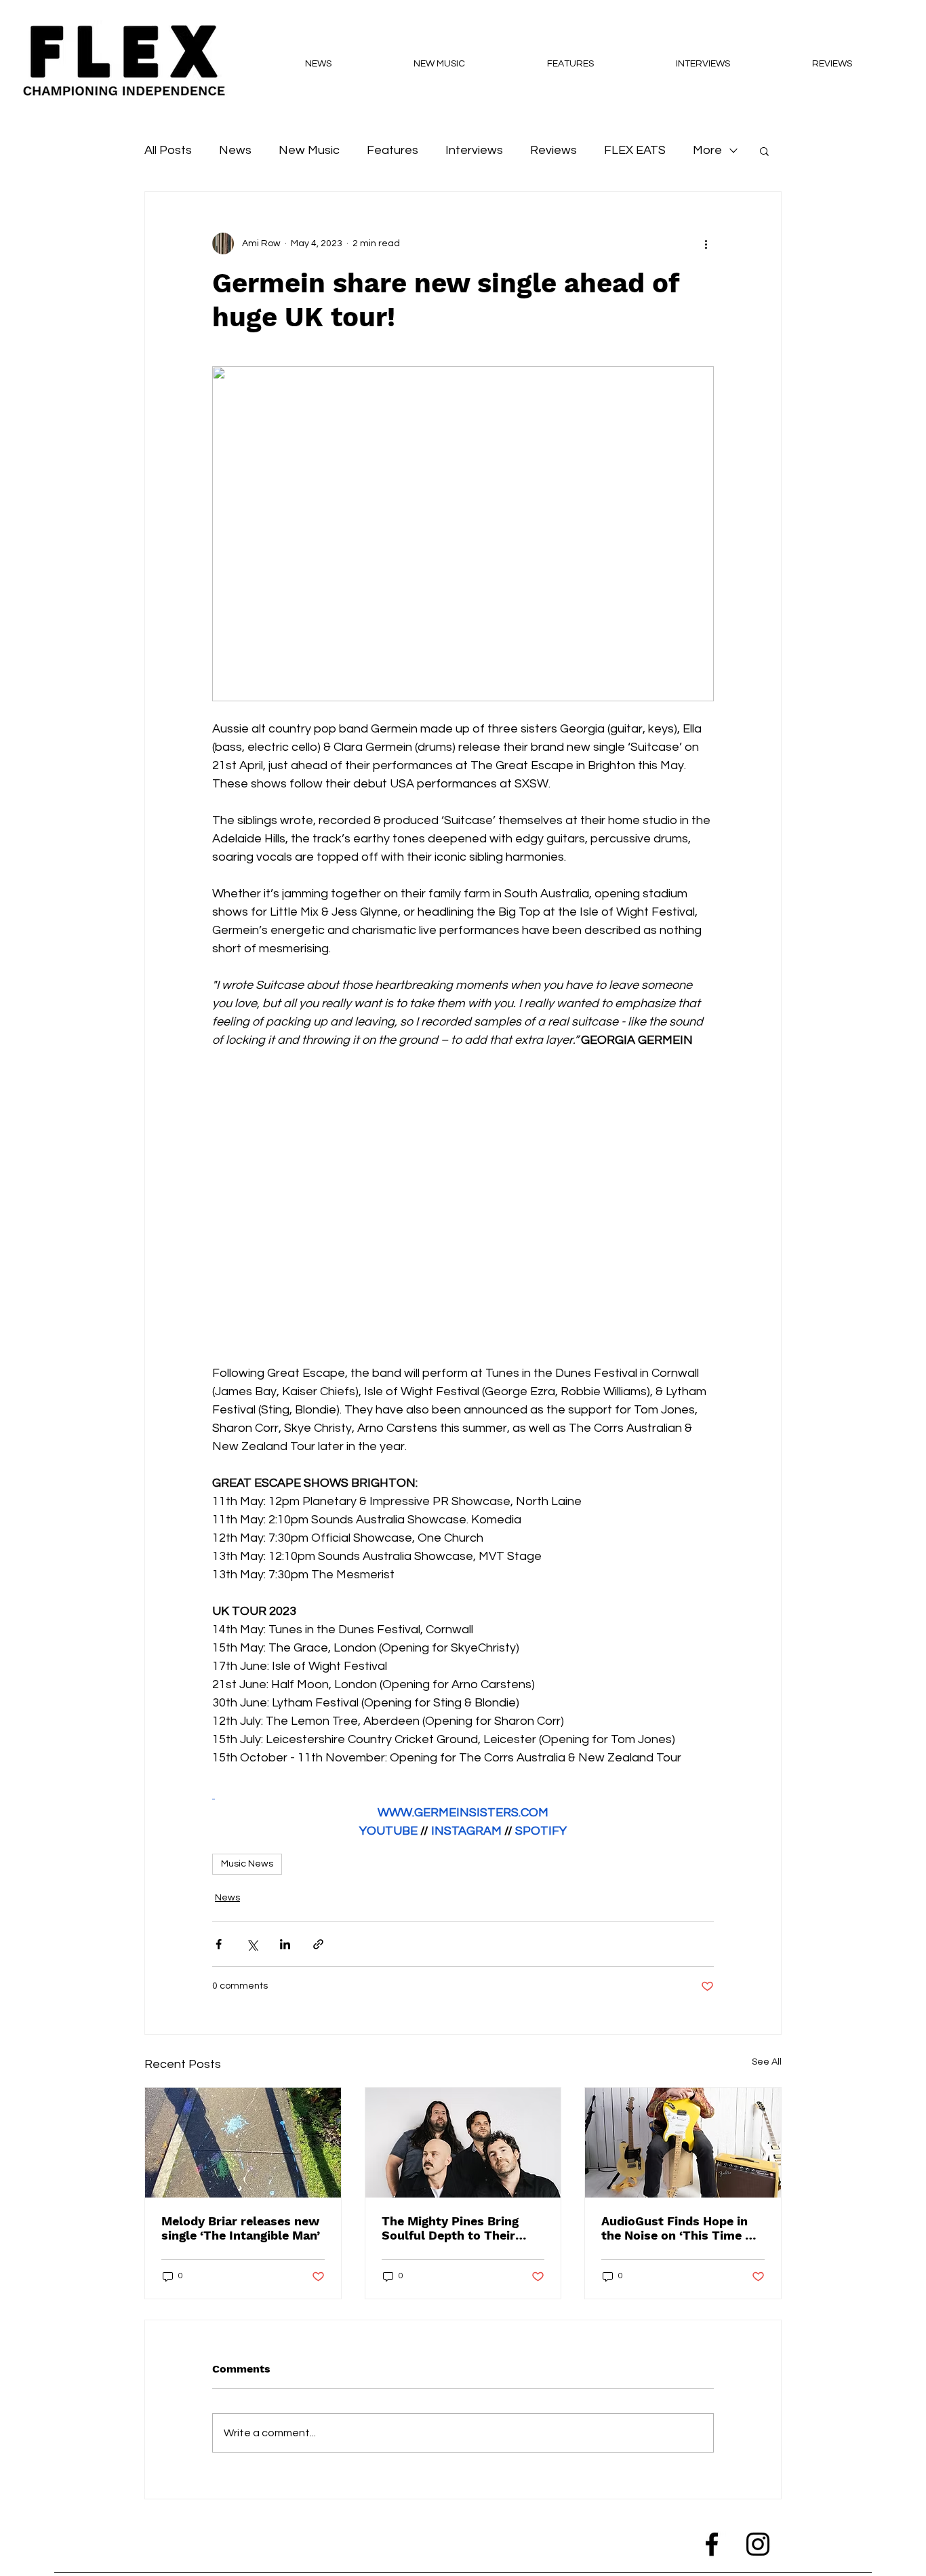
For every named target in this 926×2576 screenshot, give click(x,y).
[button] (764, 151)
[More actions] (706, 243)
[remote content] (463, 1207)
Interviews (474, 150)
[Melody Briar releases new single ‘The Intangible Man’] (243, 2143)
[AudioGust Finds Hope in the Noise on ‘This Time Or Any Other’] (683, 2143)
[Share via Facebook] (219, 1944)
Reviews (553, 150)
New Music (309, 150)
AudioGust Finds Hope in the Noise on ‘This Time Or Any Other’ (680, 2228)
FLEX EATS (635, 150)
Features (392, 150)
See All (767, 2062)
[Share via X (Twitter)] (252, 1944)
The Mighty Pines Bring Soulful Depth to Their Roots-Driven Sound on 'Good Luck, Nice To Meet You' (457, 2228)
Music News (247, 1864)
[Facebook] (712, 2544)
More (707, 150)
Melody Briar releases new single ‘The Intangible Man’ (241, 2228)
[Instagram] (758, 2544)
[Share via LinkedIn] (285, 1944)
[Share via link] (318, 1944)
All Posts (168, 150)
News (235, 150)
